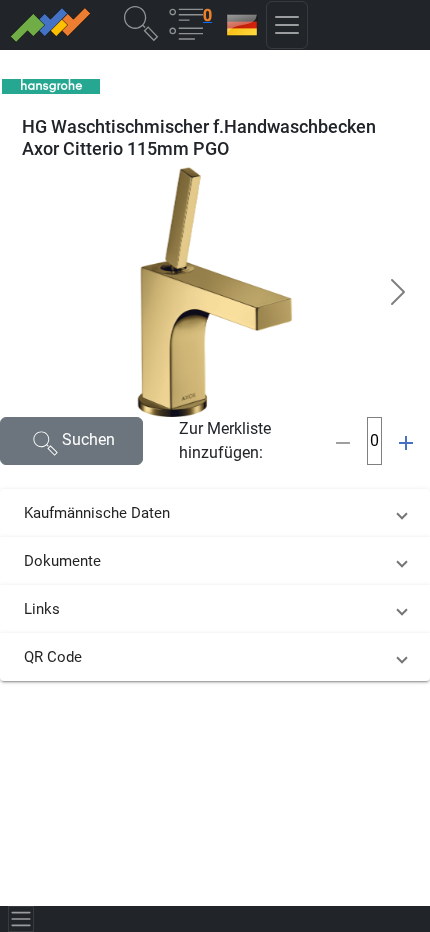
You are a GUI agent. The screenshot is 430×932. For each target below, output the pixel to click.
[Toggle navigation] (21, 919)
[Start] (53, 25)
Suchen (88, 439)
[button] (141, 22)
